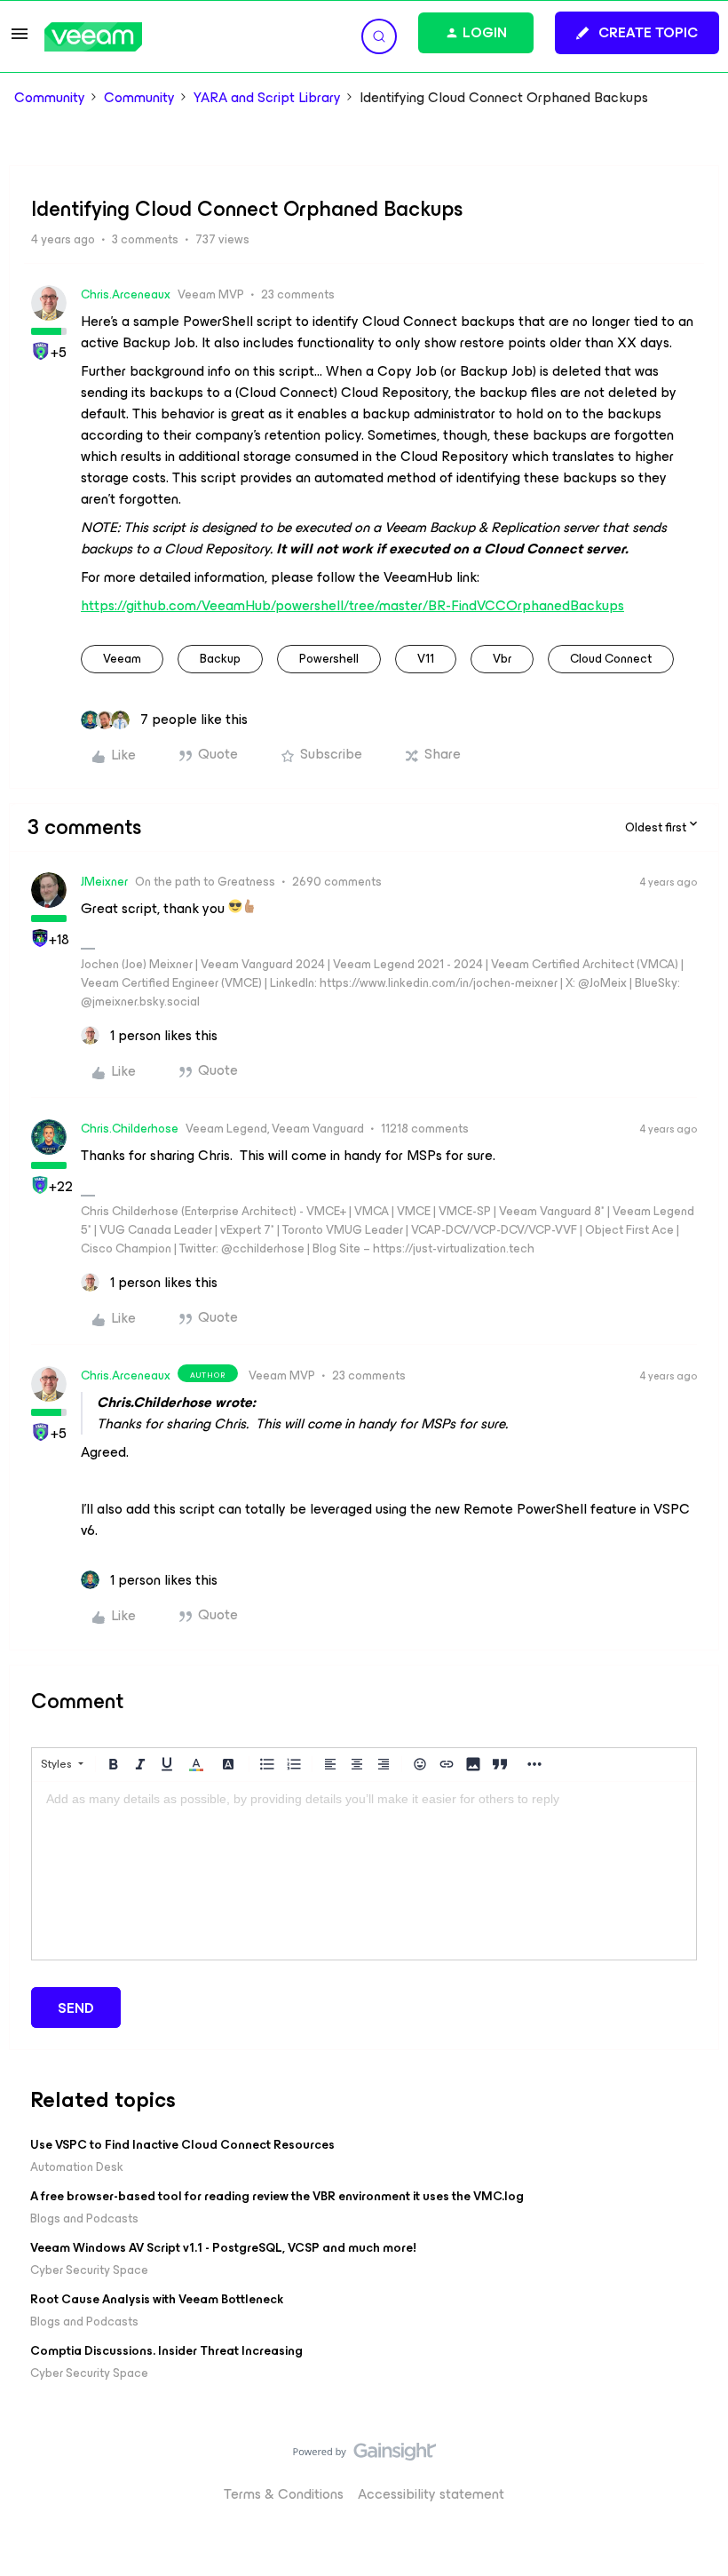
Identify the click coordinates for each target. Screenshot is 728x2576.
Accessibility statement (431, 2494)
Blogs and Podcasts (84, 2218)
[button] (20, 40)
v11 (426, 659)
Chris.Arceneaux (126, 294)
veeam (122, 659)
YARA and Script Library (267, 98)
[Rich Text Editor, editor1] (364, 1871)
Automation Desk (77, 2167)
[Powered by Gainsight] (364, 2456)
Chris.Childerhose (130, 1129)
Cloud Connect (611, 659)
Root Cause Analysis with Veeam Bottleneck (157, 2299)
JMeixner (104, 882)
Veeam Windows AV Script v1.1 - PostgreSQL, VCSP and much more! (223, 2248)
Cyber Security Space (89, 2270)
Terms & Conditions (284, 2494)
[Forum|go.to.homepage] (93, 37)
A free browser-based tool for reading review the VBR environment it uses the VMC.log (277, 2196)
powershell (329, 659)
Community (50, 98)
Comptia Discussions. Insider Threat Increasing (166, 2351)
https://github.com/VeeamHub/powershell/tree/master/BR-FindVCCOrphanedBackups (352, 605)
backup (220, 659)
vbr (502, 659)
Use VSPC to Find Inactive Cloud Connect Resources (182, 2145)
